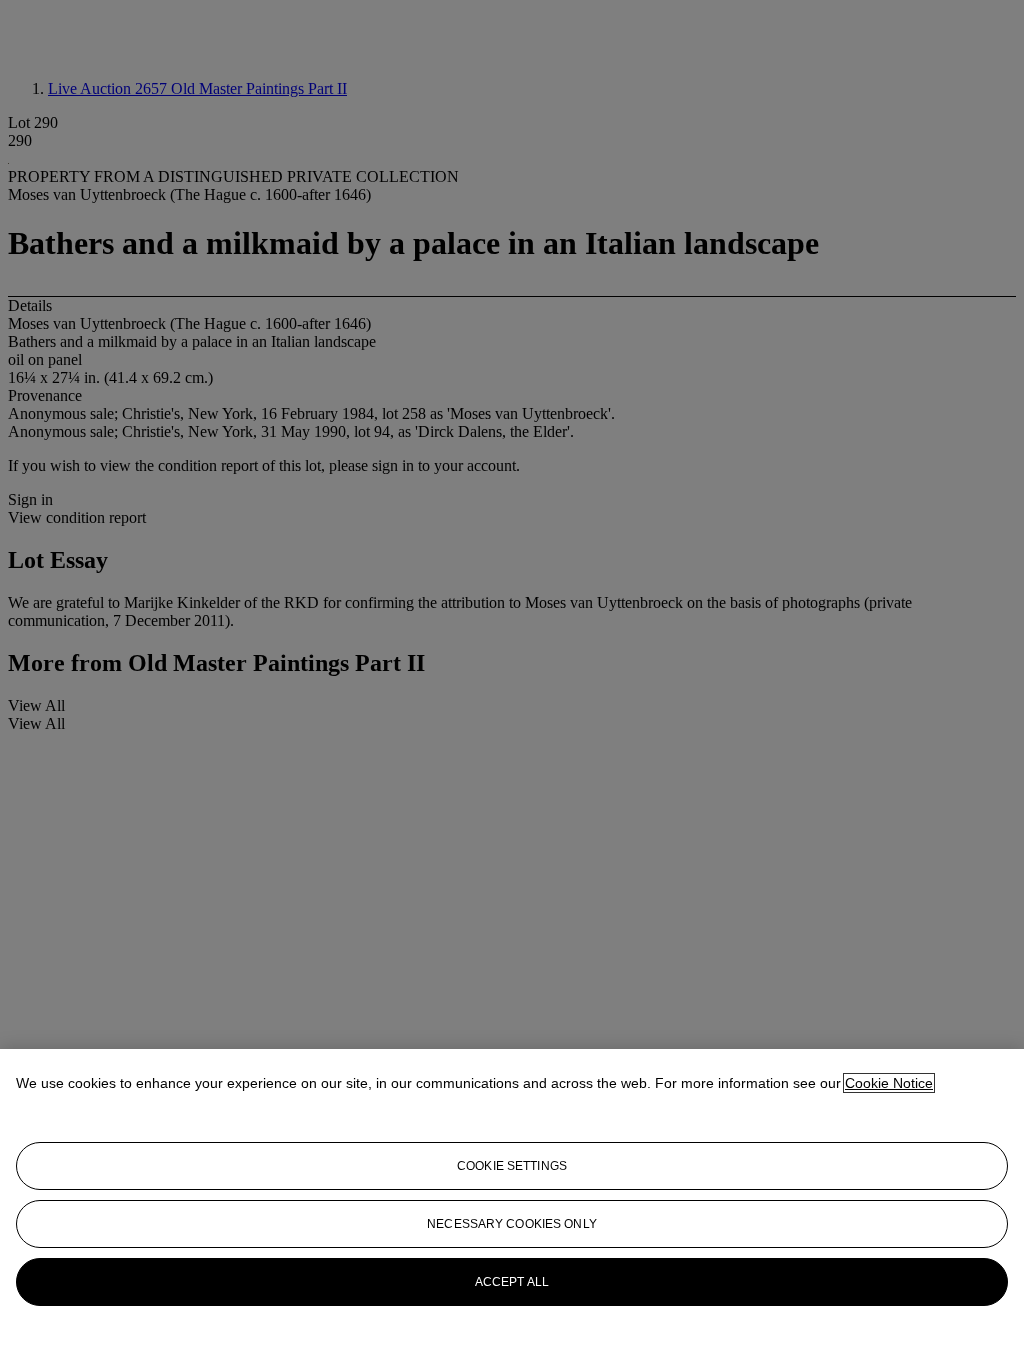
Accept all (512, 1282)
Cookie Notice (889, 1083)
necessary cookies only (512, 1224)
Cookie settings (512, 1166)
